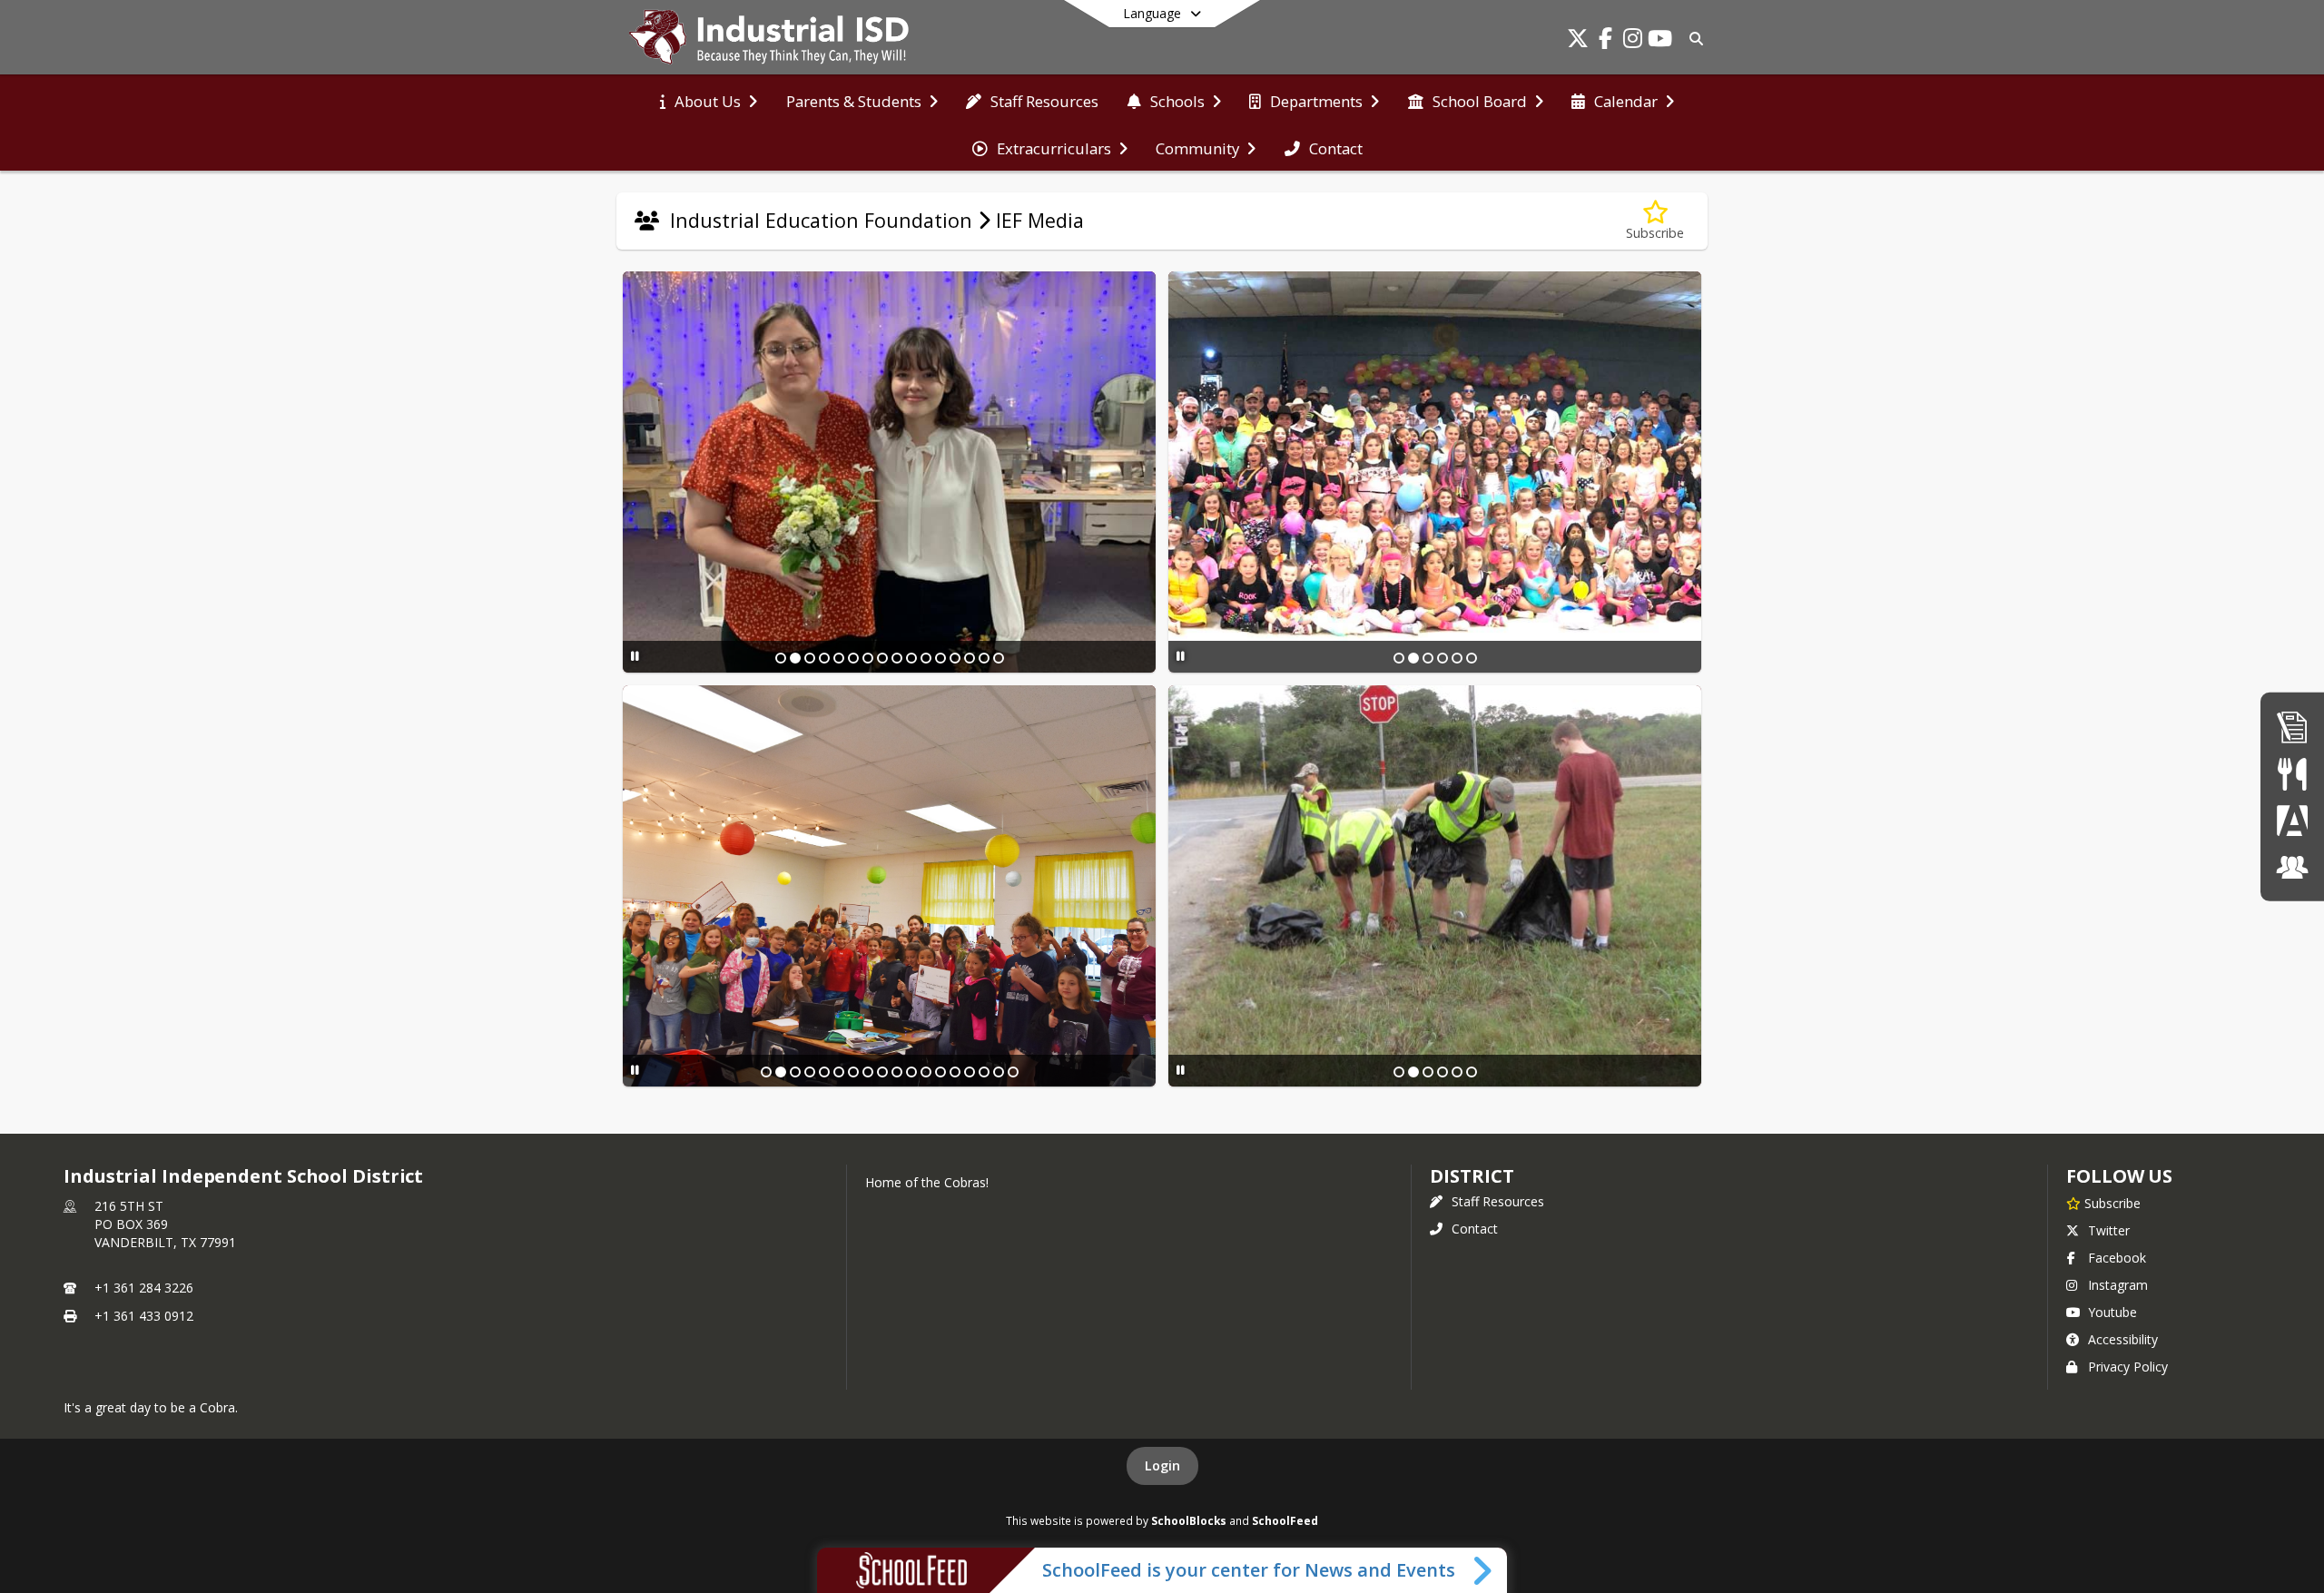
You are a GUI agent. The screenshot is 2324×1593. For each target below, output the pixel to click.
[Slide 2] (795, 658)
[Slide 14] (970, 658)
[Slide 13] (955, 658)
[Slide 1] (781, 658)
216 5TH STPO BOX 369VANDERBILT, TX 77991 (165, 1224)
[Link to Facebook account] (1605, 41)
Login (1162, 1465)
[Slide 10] (911, 658)
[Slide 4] (824, 658)
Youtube (2112, 1312)
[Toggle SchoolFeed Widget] (1484, 1570)
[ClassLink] (2292, 866)
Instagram (2118, 1285)
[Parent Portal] (2292, 820)
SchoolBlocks (1189, 1520)
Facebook (2117, 1258)
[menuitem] (709, 100)
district (1472, 1176)
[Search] (1693, 39)
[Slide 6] (853, 658)
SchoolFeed (1285, 1520)
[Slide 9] (897, 658)
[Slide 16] (999, 658)
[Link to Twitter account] (1578, 41)
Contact (1475, 1229)
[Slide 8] (882, 658)
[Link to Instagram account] (1632, 41)
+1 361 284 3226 (144, 1288)
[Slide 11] (926, 658)
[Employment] (2292, 727)
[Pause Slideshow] (635, 656)
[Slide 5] (839, 658)
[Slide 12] (940, 658)
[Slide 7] (868, 658)
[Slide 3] (810, 658)
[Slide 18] (1013, 1072)
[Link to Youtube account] (1659, 41)
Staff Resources (1498, 1201)
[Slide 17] (999, 1072)
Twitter (2109, 1230)
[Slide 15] (984, 658)
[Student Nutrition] (2292, 773)
